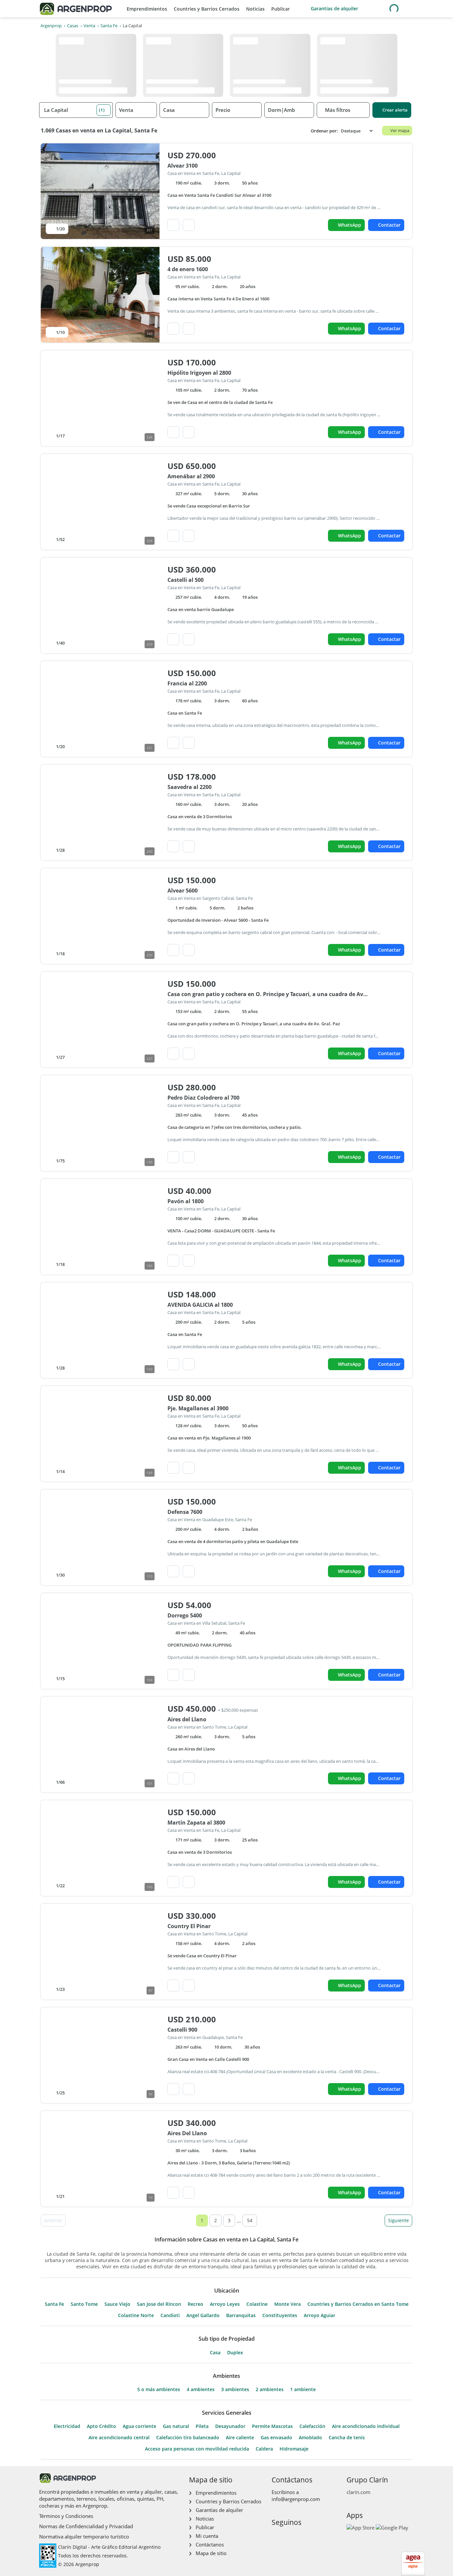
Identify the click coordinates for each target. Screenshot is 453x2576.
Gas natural (176, 2426)
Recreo (195, 2304)
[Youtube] (297, 2536)
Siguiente (398, 2220)
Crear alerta (395, 110)
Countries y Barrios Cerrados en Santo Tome (358, 2304)
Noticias (255, 9)
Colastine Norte (136, 2315)
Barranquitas (241, 2315)
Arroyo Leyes (225, 2304)
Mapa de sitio (211, 2553)
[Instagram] (287, 2536)
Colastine (257, 2304)
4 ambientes (201, 2389)
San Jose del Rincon (159, 2304)
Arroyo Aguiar (320, 2315)
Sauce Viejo (117, 2304)
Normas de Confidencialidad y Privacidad (86, 2526)
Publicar (281, 9)
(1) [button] (102, 110)
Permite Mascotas (272, 2426)
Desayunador (230, 2426)
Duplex (235, 2353)
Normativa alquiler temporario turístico (84, 2537)
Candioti (170, 2315)
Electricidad (67, 2426)
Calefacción (312, 2426)
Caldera (264, 2449)
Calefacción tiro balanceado (188, 2438)
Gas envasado (276, 2438)
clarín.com (358, 2492)
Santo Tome (84, 2304)
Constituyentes (280, 2315)
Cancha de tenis (347, 2438)
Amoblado (310, 2438)
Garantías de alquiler (334, 8)
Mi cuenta (207, 2536)
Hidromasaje (294, 2449)
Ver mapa (400, 130)
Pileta (202, 2426)
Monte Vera (288, 2304)
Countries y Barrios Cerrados (207, 9)
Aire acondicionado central (119, 2438)
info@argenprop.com (296, 2499)
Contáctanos (210, 2544)
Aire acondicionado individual (366, 2426)
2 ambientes (270, 2389)
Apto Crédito (101, 2426)
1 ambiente (303, 2389)
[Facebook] (276, 2536)
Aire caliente (240, 2438)
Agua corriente (139, 2426)
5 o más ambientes (159, 2389)
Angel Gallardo (203, 2315)
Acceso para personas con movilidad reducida (197, 2449)
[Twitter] (308, 2536)
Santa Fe (54, 2304)
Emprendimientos (147, 9)
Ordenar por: (324, 131)
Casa (215, 2353)
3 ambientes (235, 2389)
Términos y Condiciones (66, 2516)
